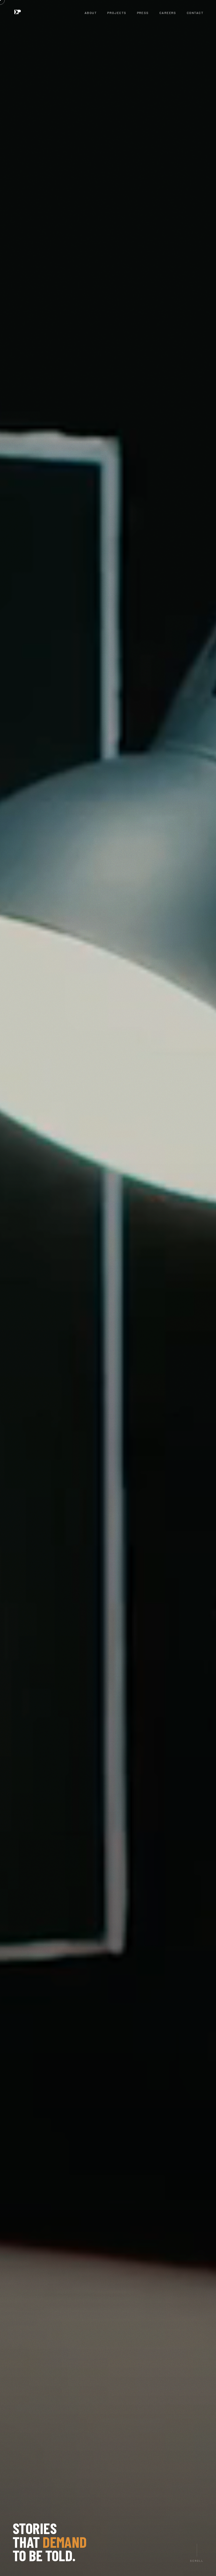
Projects (117, 13)
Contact (195, 13)
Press (143, 13)
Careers (168, 13)
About (91, 13)
